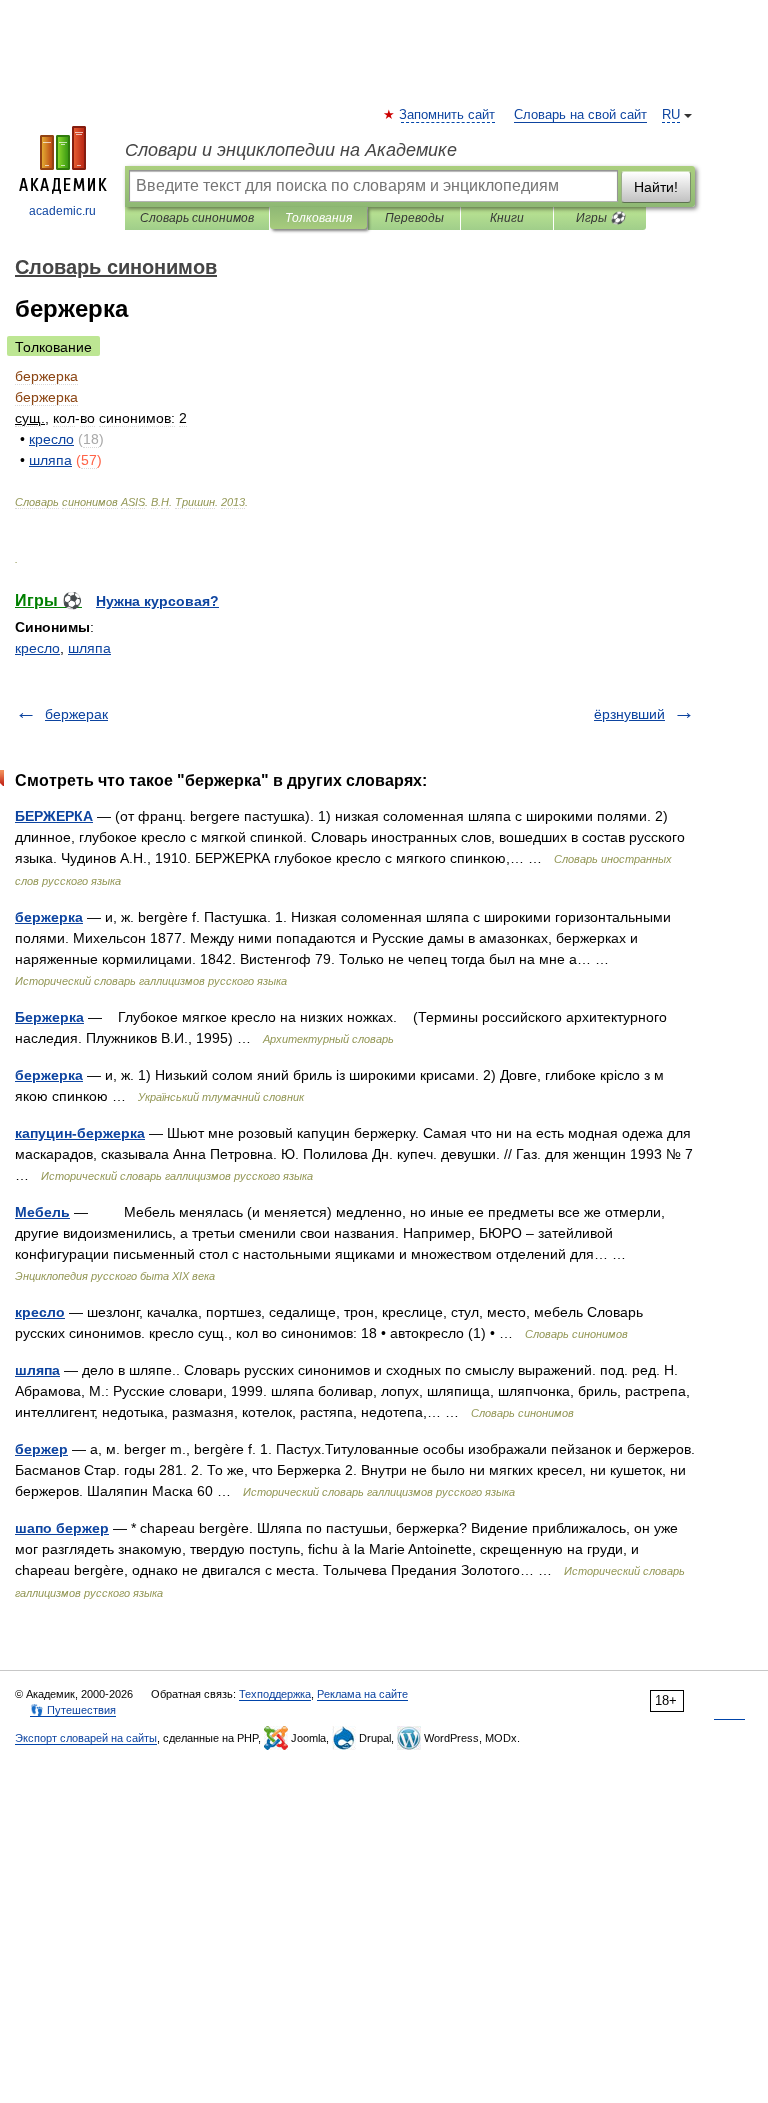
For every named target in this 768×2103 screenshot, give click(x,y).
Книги (507, 218)
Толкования (318, 218)
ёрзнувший (629, 714)
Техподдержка (275, 1694)
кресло (37, 648)
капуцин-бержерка (80, 1133)
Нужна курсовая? (157, 601)
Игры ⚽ (600, 218)
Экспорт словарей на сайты (86, 1738)
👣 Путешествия (73, 1710)
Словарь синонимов (197, 218)
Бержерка (49, 1017)
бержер (41, 1449)
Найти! (656, 187)
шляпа (89, 648)
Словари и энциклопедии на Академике (291, 150)
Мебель (42, 1212)
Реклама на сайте (362, 1694)
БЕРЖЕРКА (54, 816)
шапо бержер (62, 1528)
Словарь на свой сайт (580, 115)
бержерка (49, 917)
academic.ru (62, 211)
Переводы (414, 218)
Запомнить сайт (448, 115)
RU (671, 115)
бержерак (76, 714)
